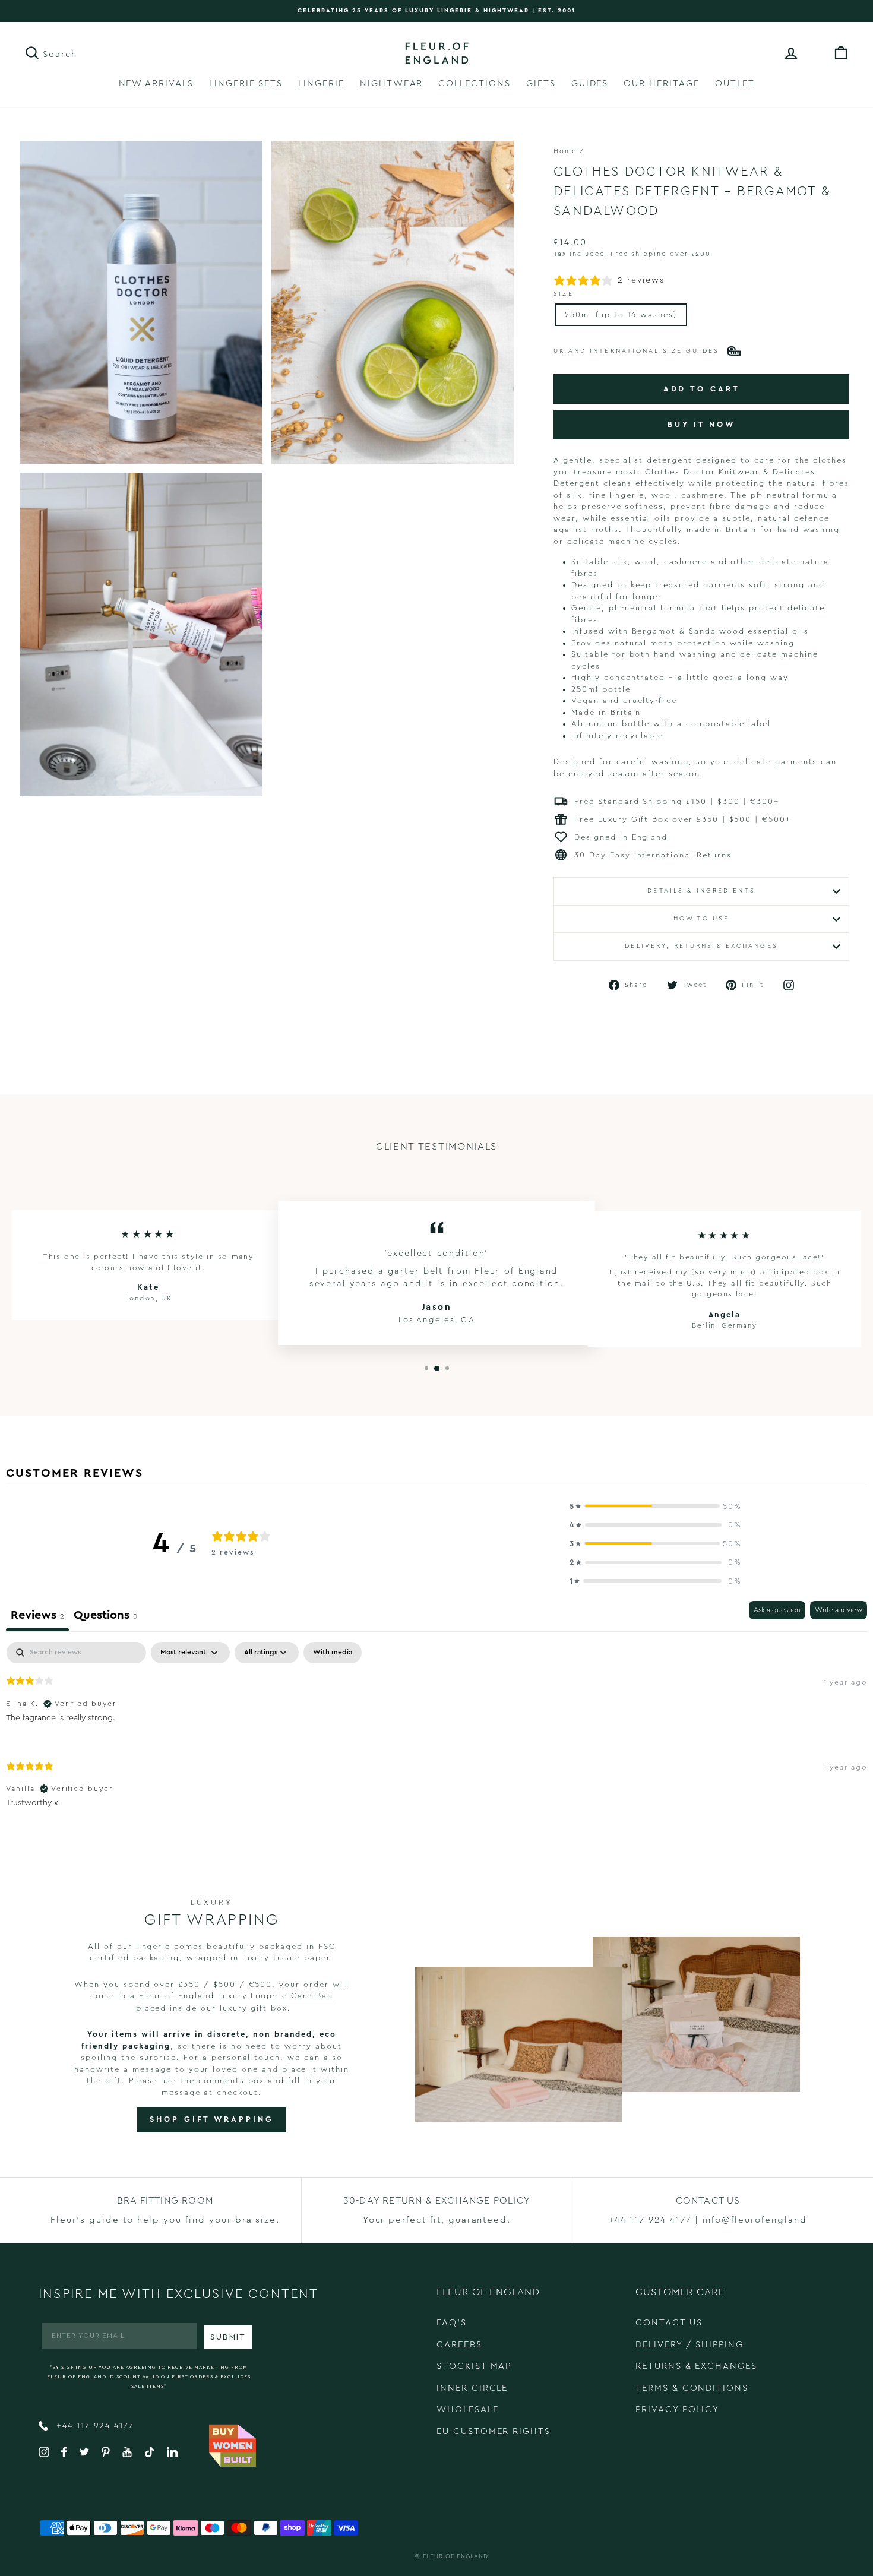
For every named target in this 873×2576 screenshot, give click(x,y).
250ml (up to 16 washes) (621, 314)
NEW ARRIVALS (156, 83)
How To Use (701, 919)
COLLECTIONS (474, 83)
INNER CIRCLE (472, 2388)
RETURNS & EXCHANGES (696, 2366)
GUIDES (590, 83)
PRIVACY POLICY (677, 2409)
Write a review (839, 1610)
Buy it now (701, 424)
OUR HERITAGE (661, 83)
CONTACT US (669, 2323)
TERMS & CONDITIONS (692, 2388)
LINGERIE (321, 83)
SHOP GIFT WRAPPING (211, 2119)
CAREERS (459, 2345)
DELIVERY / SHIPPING (689, 2345)
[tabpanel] (436, 1735)
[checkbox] (333, 1653)
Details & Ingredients (701, 891)
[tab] (105, 1616)
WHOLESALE (468, 2409)
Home (565, 151)
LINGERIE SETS (246, 83)
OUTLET (735, 83)
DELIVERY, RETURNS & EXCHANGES (701, 946)
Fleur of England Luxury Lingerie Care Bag (236, 1996)
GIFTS (541, 83)
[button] (656, 1507)
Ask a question (777, 1610)
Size (563, 294)
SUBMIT (228, 2337)
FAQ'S (452, 2323)
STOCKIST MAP (474, 2366)
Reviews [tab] (37, 1615)
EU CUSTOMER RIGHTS (494, 2431)
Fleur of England (456, 2556)
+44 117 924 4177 (94, 2426)
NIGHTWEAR (392, 83)
